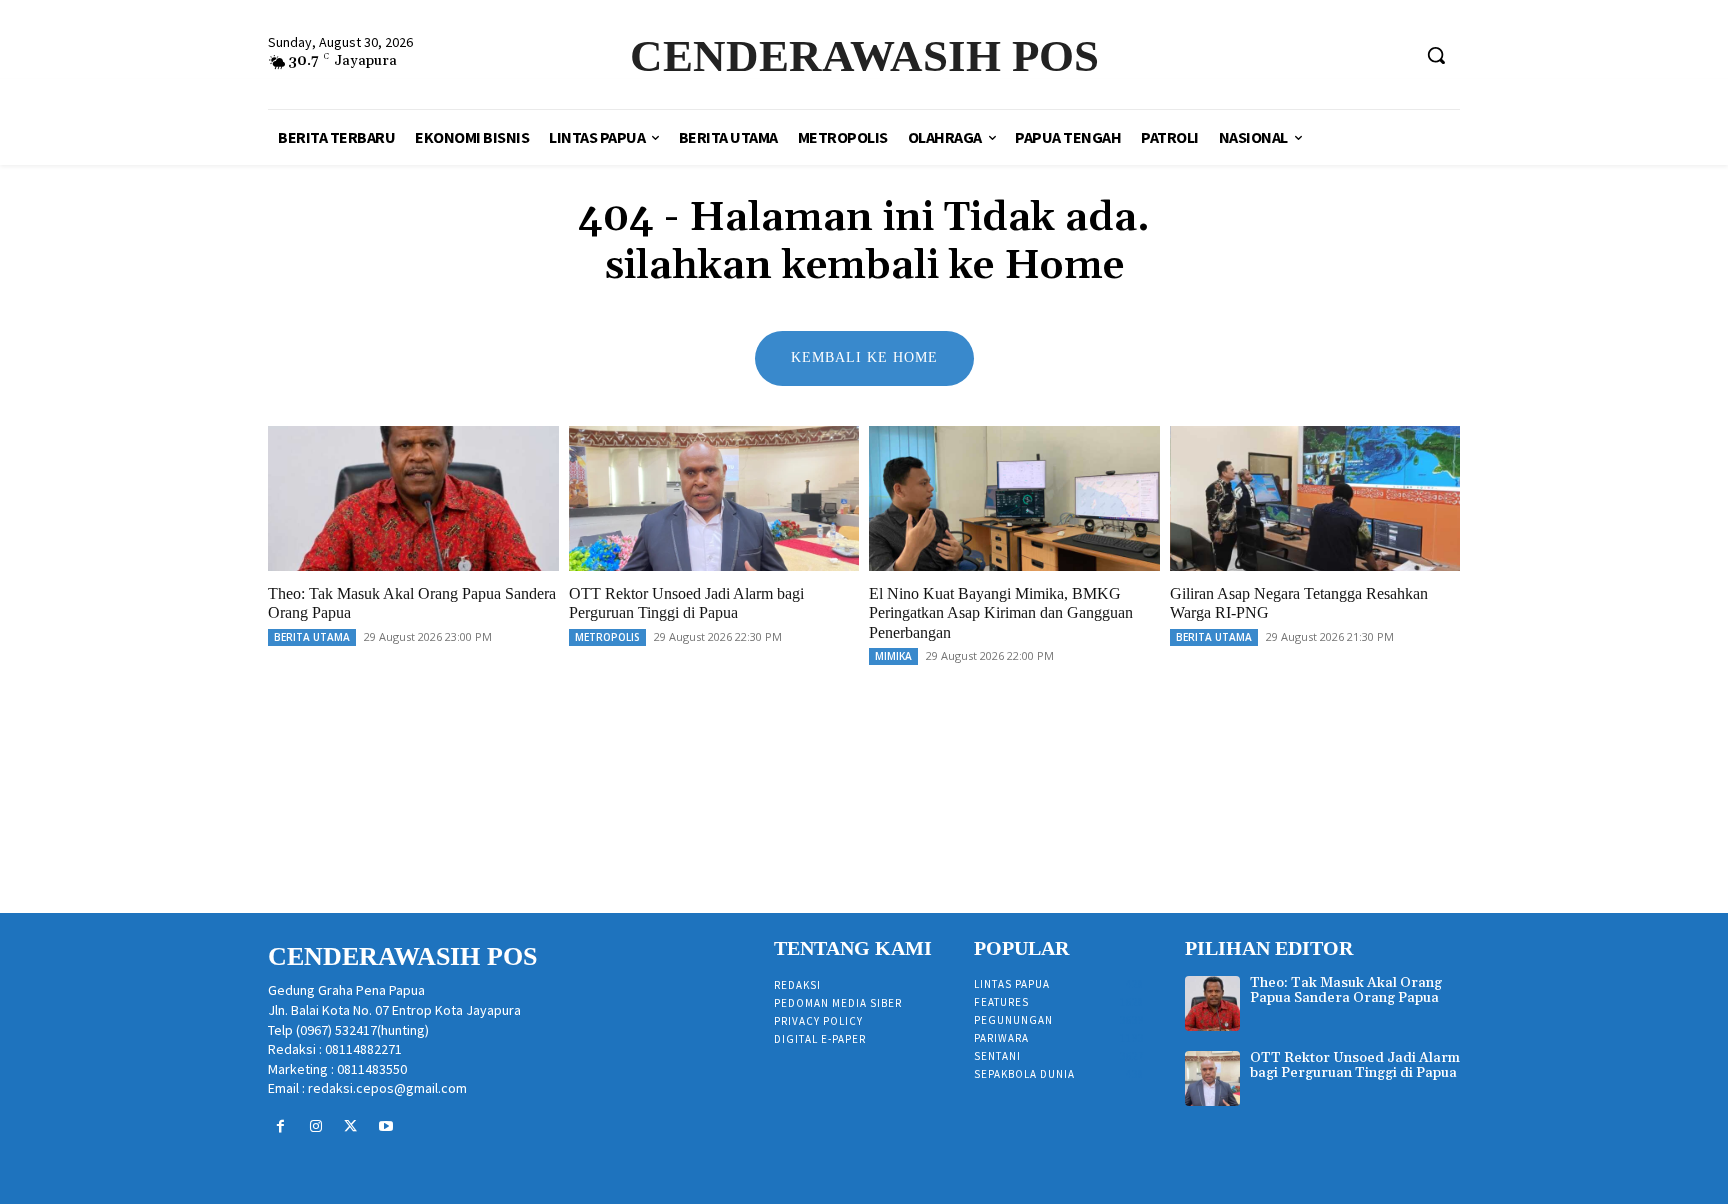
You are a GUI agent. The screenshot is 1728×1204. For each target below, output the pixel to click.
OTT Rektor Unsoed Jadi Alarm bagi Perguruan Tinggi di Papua (686, 603)
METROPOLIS (607, 637)
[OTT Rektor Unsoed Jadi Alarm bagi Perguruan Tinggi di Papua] (714, 498)
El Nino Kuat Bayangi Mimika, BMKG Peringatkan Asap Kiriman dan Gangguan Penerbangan (1001, 612)
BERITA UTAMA (312, 637)
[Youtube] (386, 1126)
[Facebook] (280, 1126)
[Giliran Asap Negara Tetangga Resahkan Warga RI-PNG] (1315, 498)
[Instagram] (315, 1126)
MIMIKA (893, 656)
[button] (1436, 55)
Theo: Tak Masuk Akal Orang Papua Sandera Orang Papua (1346, 990)
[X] (350, 1126)
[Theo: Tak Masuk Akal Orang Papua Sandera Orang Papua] (413, 498)
